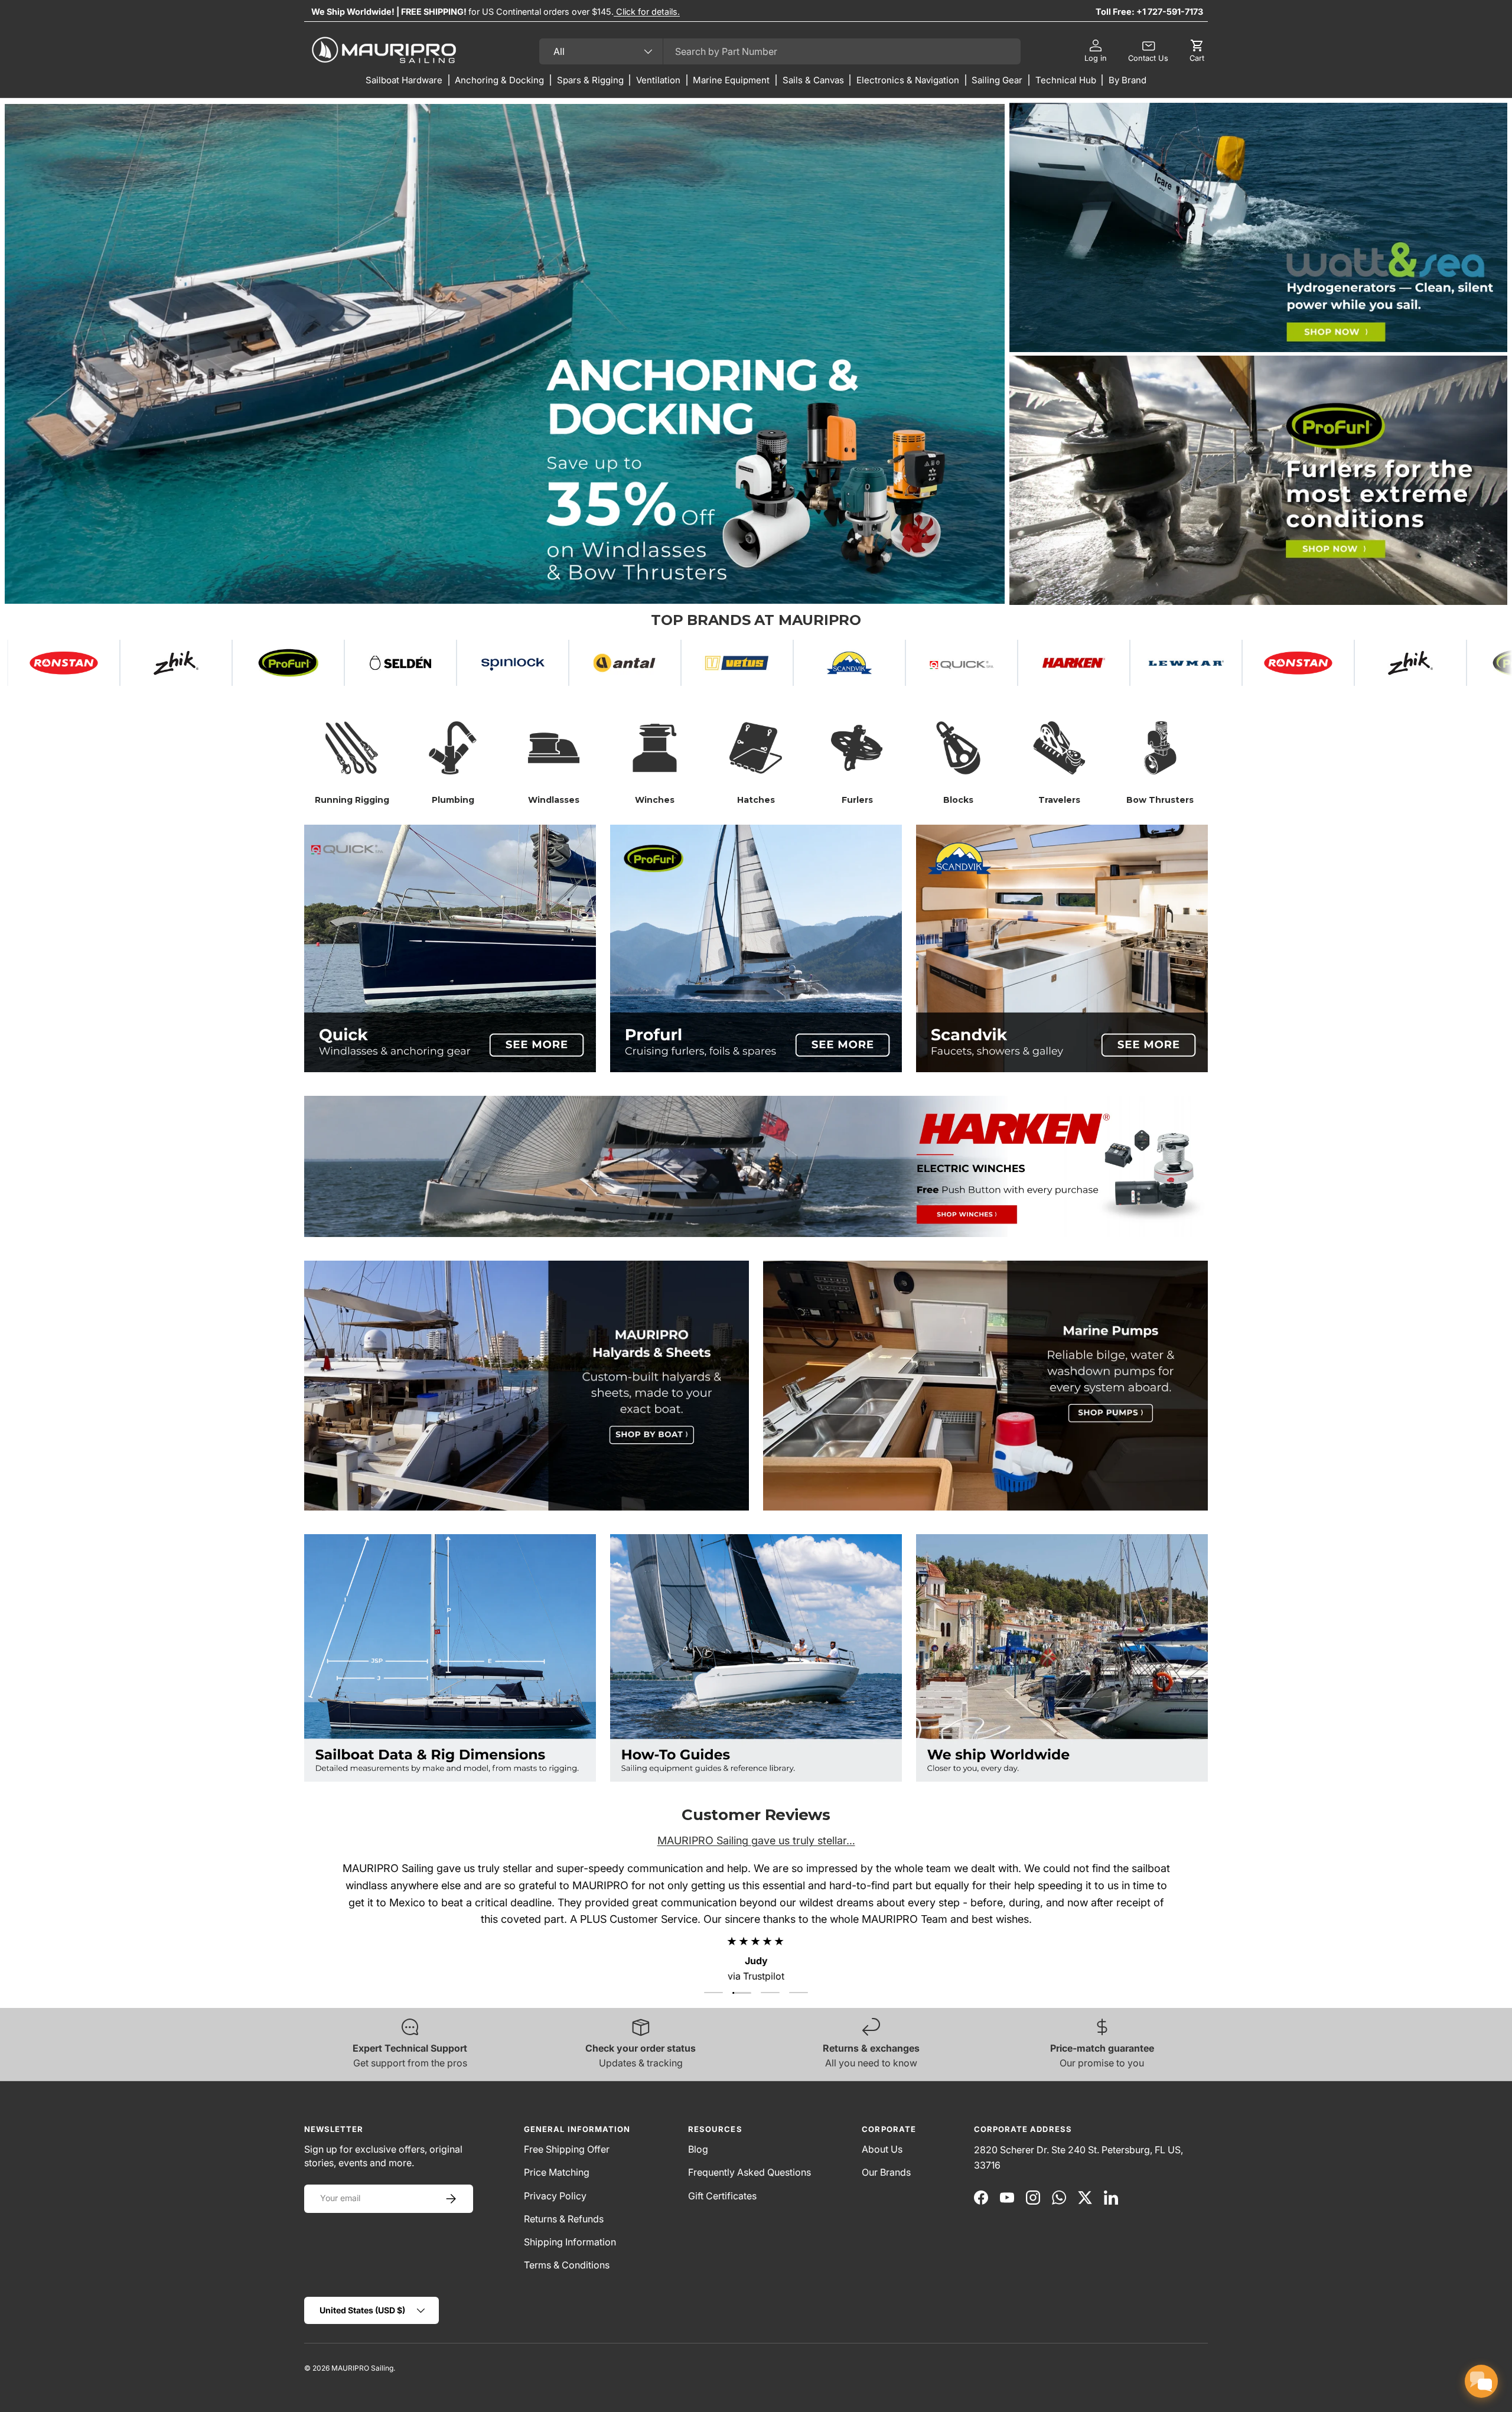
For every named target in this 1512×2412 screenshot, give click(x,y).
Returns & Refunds (564, 2219)
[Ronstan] (1172, 663)
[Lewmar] (1060, 663)
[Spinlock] (387, 663)
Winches (655, 800)
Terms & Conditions (567, 2265)
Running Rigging (352, 800)
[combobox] (780, 51)
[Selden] (275, 663)
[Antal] (499, 663)
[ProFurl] (162, 663)
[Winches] (655, 748)
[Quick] (836, 663)
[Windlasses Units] (554, 748)
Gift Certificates (722, 2196)
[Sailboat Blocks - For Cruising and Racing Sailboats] (958, 748)
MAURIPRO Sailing (362, 2368)
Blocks (958, 800)
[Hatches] (756, 748)
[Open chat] (1481, 2381)
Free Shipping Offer (567, 2149)
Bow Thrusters (1160, 800)
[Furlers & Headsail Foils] (857, 748)
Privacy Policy (555, 2196)
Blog (698, 2149)
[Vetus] (611, 663)
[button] (1197, 51)
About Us (882, 2149)
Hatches (756, 800)
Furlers (857, 800)
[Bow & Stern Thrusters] (1160, 748)
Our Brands (886, 2172)
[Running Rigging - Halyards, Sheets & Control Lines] (352, 748)
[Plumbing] (453, 748)
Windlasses (554, 800)
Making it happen (756, 1858)
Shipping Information (570, 2242)
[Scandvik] (724, 663)
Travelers (1059, 800)
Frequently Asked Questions (750, 2172)
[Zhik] (1285, 663)
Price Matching (557, 2172)
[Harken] (948, 663)
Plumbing (453, 800)
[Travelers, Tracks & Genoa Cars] (1059, 748)
